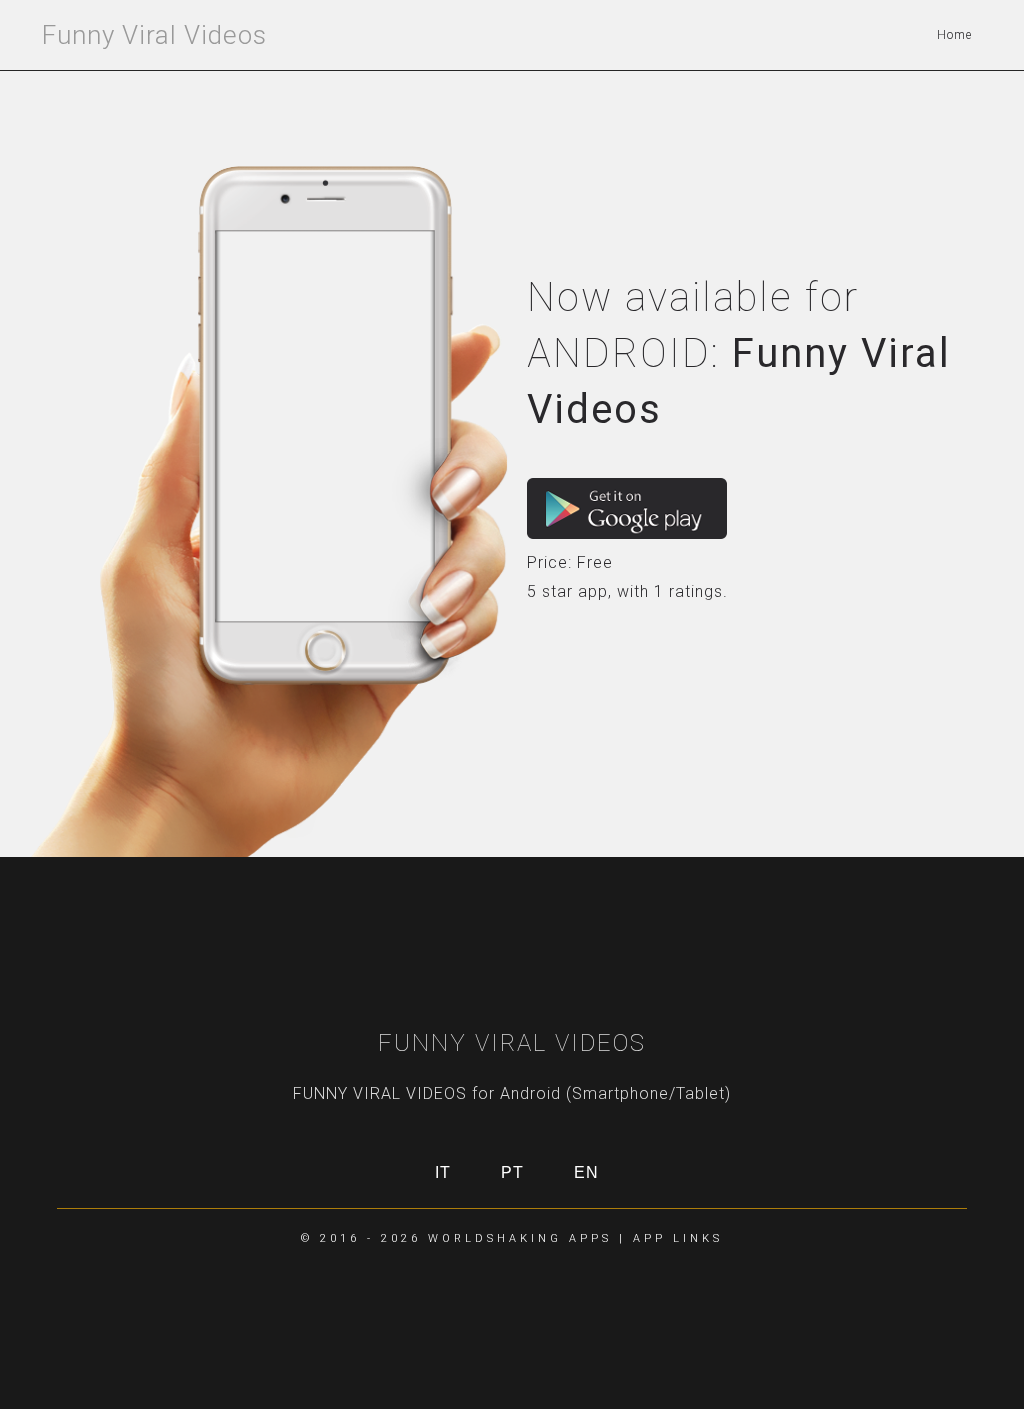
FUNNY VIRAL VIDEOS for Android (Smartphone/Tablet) (512, 1093)
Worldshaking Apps (520, 1238)
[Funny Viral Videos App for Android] (627, 508)
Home (954, 35)
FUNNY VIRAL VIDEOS (512, 1043)
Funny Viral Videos (154, 35)
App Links (678, 1238)
